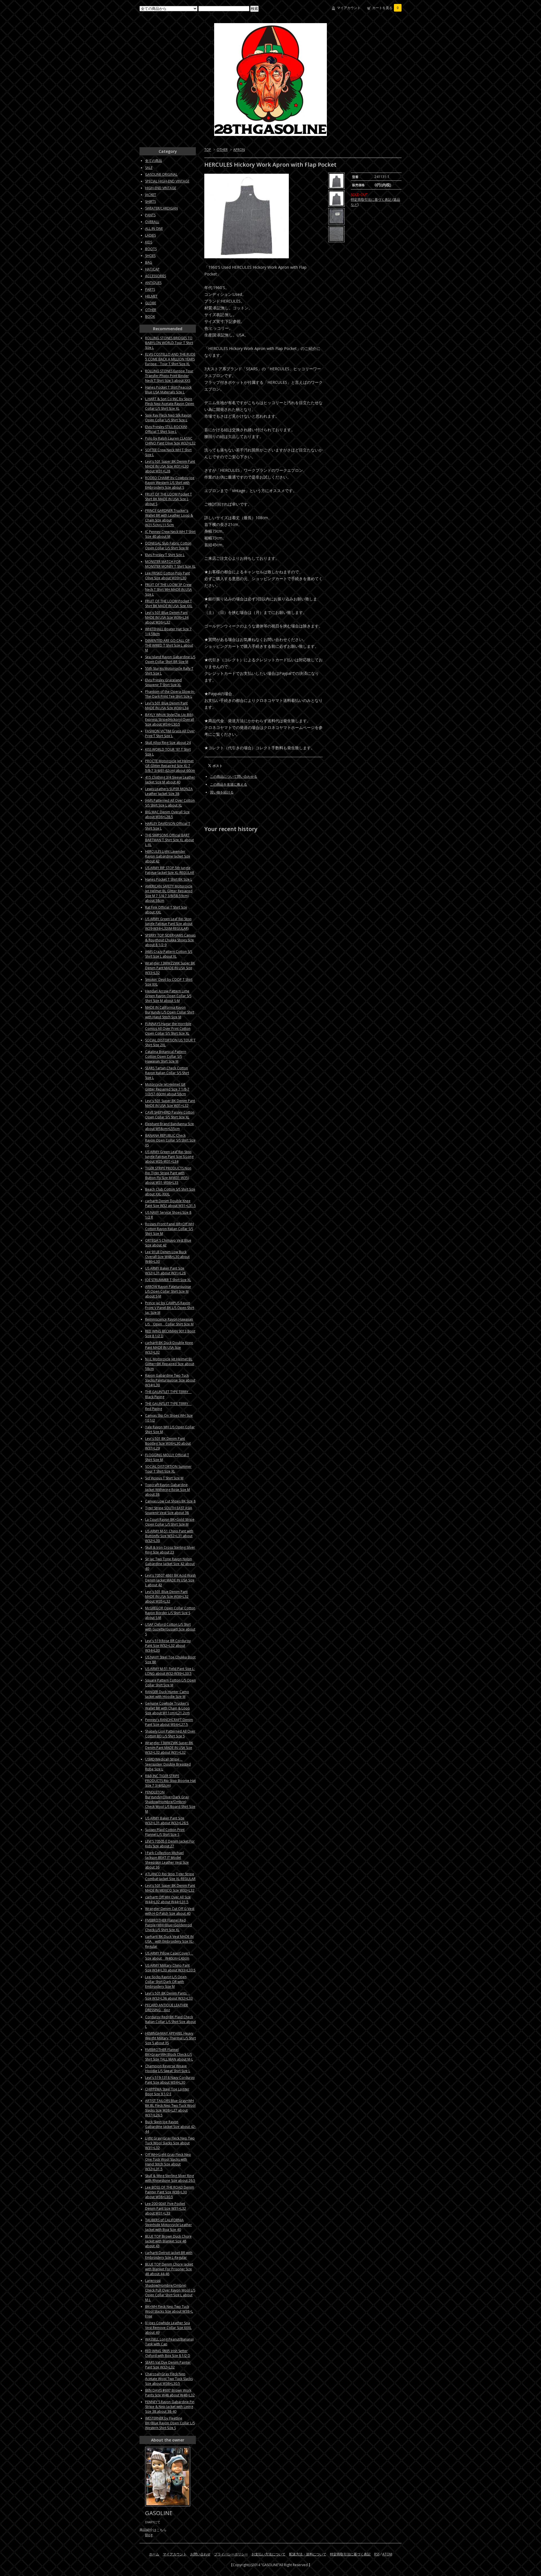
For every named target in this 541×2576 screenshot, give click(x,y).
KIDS (149, 242)
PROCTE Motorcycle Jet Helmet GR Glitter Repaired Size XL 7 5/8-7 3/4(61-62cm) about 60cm (170, 766)
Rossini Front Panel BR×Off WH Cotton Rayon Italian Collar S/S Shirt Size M (169, 1229)
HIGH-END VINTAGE (161, 188)
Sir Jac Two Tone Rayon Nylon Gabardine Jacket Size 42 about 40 (170, 1564)
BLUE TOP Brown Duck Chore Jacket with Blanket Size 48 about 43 (168, 2241)
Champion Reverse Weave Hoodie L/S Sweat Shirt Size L (168, 2068)
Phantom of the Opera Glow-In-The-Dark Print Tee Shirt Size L (170, 694)
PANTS (150, 215)
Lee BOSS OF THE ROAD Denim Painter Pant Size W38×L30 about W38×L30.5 (170, 2192)
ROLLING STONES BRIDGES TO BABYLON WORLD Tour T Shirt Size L (169, 343)
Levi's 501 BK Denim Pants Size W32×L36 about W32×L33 (169, 1996)
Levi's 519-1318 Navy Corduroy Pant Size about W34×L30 (170, 2080)
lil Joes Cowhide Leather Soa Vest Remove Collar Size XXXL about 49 (168, 2328)
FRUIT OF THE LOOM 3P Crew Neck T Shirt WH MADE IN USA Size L (168, 590)
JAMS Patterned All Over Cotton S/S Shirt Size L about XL (170, 803)
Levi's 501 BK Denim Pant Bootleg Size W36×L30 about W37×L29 (168, 1443)
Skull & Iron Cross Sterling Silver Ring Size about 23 (170, 1550)
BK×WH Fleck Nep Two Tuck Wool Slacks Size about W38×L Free (169, 2311)
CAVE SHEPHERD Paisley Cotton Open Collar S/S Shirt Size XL (170, 1115)
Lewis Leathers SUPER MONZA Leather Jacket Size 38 (169, 791)
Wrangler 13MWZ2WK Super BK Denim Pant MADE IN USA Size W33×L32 (170, 968)
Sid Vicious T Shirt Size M (164, 1478)
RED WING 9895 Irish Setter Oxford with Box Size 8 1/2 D (168, 2353)
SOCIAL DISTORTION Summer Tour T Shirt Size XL (168, 1469)
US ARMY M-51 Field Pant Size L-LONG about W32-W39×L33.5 (170, 1671)
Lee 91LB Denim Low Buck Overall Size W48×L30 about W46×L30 (167, 1257)
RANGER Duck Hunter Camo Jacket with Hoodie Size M (167, 1694)
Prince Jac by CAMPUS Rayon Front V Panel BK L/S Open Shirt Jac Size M (170, 1308)
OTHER (222, 150)
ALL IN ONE (154, 229)
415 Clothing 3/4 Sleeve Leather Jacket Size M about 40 (170, 780)
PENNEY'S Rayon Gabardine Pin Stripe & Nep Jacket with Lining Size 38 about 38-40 (170, 2407)
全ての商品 (154, 161)
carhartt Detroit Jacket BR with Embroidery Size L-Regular (169, 2255)
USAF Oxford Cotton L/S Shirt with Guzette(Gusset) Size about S (170, 1629)
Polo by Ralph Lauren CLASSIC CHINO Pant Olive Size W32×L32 (170, 441)
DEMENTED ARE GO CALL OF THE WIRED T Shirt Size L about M (169, 645)
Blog (149, 2535)
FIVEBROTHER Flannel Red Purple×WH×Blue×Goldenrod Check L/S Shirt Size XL (168, 1925)
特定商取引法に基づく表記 (350, 2554)
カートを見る (385, 8)
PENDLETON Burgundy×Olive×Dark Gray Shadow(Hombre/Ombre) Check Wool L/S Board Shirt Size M (170, 1802)
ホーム (154, 2554)
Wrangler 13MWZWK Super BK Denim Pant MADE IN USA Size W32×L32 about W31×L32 (169, 1748)
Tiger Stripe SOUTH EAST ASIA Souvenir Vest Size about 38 (169, 1510)
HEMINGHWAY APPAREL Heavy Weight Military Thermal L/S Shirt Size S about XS (170, 2038)
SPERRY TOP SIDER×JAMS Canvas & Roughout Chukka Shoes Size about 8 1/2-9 (170, 940)
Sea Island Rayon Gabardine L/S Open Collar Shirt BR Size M (170, 659)
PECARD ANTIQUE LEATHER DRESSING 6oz (167, 2008)
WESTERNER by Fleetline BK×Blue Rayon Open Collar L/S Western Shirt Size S (170, 2423)
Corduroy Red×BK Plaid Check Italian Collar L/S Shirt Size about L (170, 2022)
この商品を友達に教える (229, 784)
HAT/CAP (152, 269)
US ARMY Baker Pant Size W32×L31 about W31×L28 (165, 1271)
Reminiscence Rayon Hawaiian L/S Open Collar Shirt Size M (169, 1322)
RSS (377, 2554)
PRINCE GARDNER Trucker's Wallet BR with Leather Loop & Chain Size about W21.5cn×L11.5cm (169, 518)
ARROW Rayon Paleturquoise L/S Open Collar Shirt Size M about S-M (168, 1291)
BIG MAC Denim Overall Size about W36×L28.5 (167, 814)
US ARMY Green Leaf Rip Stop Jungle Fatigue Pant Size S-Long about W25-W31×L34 (169, 1157)
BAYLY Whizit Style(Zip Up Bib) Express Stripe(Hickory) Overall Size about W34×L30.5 (170, 720)
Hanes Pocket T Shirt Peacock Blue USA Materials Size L (168, 390)
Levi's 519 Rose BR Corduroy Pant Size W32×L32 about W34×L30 (168, 1646)
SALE (149, 168)
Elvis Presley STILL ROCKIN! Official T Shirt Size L (166, 429)
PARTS (150, 289)
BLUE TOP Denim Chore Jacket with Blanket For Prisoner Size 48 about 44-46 (169, 2269)
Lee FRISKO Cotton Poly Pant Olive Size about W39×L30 (168, 576)
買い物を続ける (222, 792)
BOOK (150, 317)
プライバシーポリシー (231, 2554)
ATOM (387, 2554)
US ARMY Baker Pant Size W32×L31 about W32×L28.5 (167, 1821)
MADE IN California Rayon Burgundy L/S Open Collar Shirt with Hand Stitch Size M (170, 1012)
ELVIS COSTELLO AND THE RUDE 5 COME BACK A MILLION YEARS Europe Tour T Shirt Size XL (170, 359)
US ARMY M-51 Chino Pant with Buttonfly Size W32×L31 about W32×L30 (169, 1536)
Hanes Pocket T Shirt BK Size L (169, 879)
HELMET (151, 296)
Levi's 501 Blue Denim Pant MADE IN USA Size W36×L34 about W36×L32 (167, 617)
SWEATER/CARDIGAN (161, 208)
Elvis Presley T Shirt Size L (165, 555)
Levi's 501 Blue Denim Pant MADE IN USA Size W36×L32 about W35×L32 (167, 1596)
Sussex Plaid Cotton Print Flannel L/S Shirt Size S (165, 1832)
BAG (149, 262)
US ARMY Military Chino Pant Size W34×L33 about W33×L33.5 (170, 1968)
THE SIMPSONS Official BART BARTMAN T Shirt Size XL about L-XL (169, 840)
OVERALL (152, 222)
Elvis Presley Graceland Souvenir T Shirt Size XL (163, 682)
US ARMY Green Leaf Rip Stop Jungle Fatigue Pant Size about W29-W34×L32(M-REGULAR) (169, 924)
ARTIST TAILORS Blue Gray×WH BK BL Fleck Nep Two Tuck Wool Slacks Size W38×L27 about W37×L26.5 (170, 2108)
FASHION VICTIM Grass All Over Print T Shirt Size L (170, 733)
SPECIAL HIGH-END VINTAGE (167, 181)
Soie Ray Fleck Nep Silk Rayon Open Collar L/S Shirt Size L (168, 418)
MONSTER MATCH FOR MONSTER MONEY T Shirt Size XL (170, 564)
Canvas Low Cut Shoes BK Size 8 (170, 1501)
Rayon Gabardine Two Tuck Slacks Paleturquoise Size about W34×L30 (170, 1380)
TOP (208, 150)
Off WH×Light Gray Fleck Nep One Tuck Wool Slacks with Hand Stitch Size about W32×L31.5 (168, 2162)
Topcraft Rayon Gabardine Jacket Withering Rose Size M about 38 (168, 1490)
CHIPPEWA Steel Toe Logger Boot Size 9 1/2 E (167, 2092)
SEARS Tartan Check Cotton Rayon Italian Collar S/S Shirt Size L (167, 1073)
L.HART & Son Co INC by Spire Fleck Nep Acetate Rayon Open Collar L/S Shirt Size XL (170, 404)
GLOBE (151, 303)
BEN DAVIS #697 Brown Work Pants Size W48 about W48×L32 (170, 2393)
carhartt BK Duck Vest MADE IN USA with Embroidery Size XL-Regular (169, 1942)
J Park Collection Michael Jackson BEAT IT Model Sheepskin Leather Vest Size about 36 (167, 1860)
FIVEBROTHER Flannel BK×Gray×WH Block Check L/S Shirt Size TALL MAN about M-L (169, 2054)
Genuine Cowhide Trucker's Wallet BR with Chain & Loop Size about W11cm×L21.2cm (168, 1708)
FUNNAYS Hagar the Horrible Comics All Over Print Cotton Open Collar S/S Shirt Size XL (168, 1029)
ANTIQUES (153, 283)
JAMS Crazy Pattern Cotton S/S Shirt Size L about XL (169, 954)
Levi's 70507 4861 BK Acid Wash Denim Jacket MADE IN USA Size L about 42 (170, 1580)
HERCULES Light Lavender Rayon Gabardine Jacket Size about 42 (168, 856)
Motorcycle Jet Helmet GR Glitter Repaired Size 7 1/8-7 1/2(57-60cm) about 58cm (167, 1089)
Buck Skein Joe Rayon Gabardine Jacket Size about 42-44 (170, 2127)
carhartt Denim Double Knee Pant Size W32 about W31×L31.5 (170, 1203)
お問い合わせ (200, 2554)
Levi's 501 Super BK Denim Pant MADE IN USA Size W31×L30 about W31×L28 (170, 466)
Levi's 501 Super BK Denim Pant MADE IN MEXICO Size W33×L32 (170, 1888)
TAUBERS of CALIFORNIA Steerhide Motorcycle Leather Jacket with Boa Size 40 (168, 2225)
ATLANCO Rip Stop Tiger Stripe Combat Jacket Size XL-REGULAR (170, 1876)
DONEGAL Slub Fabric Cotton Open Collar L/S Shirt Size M (168, 546)
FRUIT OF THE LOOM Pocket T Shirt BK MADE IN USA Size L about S (168, 499)
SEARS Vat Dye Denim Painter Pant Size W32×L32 (168, 2365)
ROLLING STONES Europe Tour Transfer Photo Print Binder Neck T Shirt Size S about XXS (169, 376)
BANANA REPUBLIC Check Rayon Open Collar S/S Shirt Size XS (170, 1140)
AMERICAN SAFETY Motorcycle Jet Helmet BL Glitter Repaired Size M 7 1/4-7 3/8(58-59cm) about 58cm (169, 893)
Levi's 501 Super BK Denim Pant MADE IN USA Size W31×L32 (170, 1103)
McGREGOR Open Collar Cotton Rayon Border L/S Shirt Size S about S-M (170, 1613)
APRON (239, 150)
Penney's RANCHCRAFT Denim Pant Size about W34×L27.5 (169, 1722)
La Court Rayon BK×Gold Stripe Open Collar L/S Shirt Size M (170, 1522)
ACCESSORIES (156, 276)
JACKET (151, 195)
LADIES (150, 235)
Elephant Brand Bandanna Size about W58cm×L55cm (169, 1126)
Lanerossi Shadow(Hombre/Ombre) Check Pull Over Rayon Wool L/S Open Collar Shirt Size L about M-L (170, 2290)
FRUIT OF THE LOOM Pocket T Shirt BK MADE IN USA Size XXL (169, 603)
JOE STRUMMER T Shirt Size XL (168, 1280)
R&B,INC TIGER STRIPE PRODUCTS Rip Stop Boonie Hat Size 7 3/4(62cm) (170, 1781)
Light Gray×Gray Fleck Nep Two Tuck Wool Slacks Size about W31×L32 (170, 2143)
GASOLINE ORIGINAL (161, 174)
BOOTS (151, 249)
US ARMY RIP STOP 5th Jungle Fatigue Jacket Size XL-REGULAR (170, 870)
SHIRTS (150, 201)
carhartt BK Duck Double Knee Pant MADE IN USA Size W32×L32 (169, 1348)
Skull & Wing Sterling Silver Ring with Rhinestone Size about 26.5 (170, 2178)
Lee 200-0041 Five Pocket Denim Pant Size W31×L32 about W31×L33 (166, 2208)
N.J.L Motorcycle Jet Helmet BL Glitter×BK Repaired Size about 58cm (170, 1364)
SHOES (150, 256)
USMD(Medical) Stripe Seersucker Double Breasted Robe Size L (168, 1764)
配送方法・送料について (308, 2554)
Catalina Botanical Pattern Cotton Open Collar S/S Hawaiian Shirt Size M (166, 1056)
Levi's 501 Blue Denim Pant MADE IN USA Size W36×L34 (167, 706)
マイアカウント (349, 8)
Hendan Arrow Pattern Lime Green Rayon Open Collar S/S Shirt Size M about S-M (168, 996)
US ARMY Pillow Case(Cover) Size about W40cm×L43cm (169, 1956)
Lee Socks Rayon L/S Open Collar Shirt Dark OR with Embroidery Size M (166, 1982)
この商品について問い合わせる (234, 776)
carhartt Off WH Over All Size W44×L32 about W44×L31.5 (168, 1900)
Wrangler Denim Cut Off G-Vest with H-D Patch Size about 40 (170, 1911)
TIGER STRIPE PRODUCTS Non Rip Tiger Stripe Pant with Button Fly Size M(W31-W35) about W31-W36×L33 (168, 1175)
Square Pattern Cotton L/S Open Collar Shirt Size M (170, 1683)
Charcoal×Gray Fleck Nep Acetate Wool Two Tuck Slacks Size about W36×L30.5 (169, 2379)
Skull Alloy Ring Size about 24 (168, 743)
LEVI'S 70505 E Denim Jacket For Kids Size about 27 (170, 1844)
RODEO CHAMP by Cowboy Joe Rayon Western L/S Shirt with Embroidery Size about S (170, 483)
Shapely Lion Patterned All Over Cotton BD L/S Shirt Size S (170, 1734)
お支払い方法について (269, 2554)
